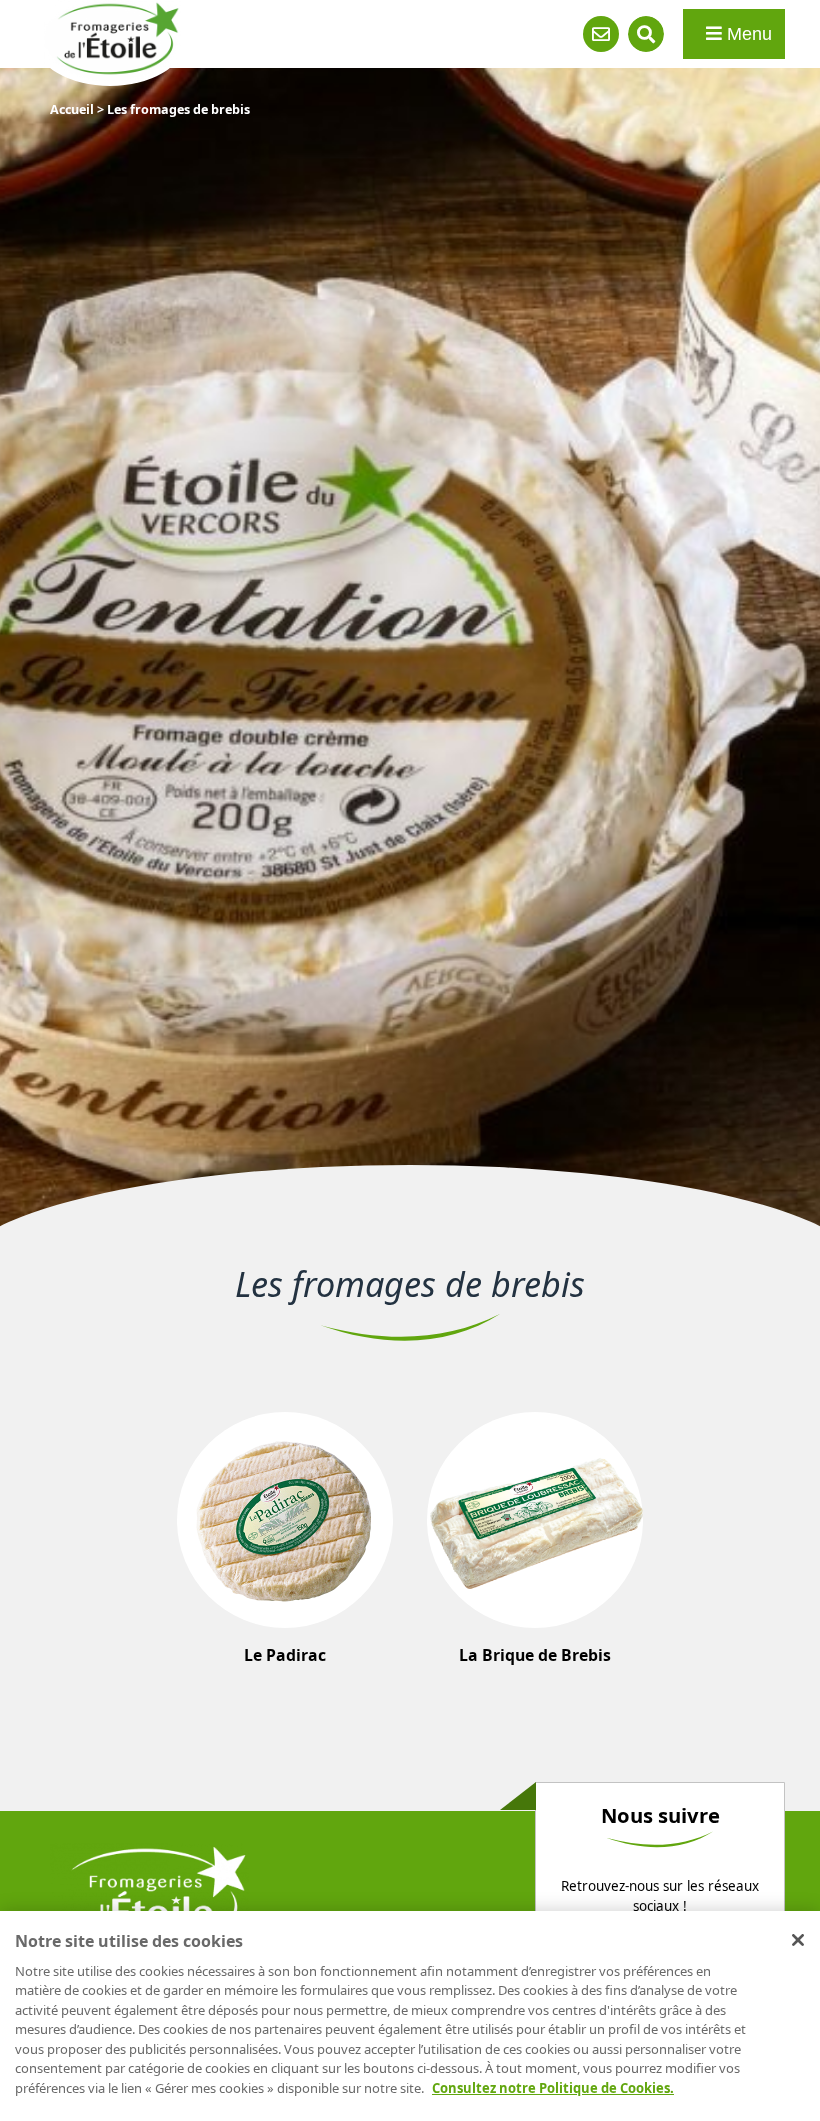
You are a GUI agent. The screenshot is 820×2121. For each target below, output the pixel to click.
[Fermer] (798, 1940)
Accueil (72, 109)
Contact (601, 34)
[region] (410, 2016)
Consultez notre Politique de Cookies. (553, 2088)
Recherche (646, 34)
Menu (747, 34)
